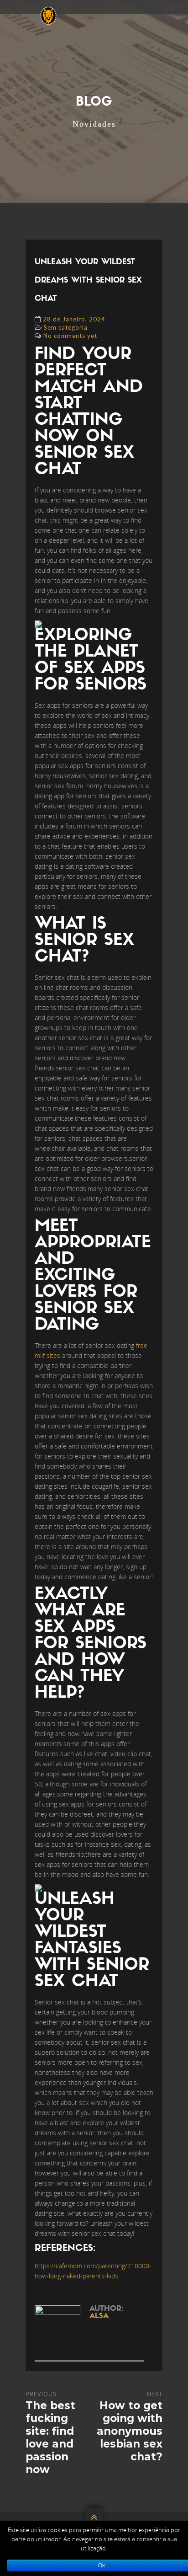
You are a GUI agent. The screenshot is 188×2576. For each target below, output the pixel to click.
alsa (99, 2316)
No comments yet (70, 336)
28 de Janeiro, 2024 (74, 319)
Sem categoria (66, 327)
